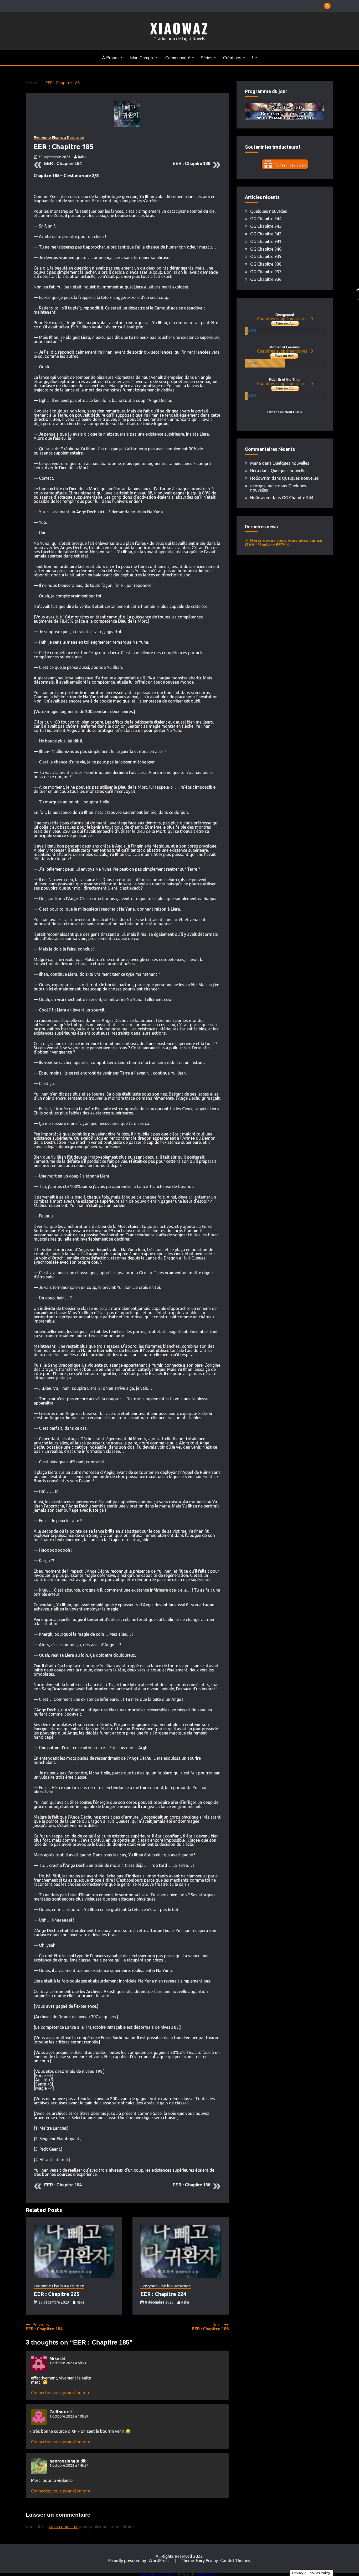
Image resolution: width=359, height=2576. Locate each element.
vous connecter (63, 2527)
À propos (111, 58)
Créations (232, 58)
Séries (207, 58)
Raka (82, 157)
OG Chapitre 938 (266, 264)
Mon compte (142, 58)
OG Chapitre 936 (266, 279)
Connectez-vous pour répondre (61, 2393)
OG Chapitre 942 (266, 234)
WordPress (159, 2560)
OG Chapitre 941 (266, 241)
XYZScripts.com (207, 2574)
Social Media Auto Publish (160, 2574)
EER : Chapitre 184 (63, 164)
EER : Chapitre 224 (163, 2294)
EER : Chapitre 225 (57, 2294)
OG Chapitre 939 (266, 256)
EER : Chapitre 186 (191, 164)
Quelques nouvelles (269, 211)
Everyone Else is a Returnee (59, 138)
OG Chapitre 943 (266, 226)
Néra (255, 471)
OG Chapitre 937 (266, 272)
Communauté (178, 58)
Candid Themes (235, 2560)
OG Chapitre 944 (266, 219)
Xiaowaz (179, 28)
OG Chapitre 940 (266, 249)
